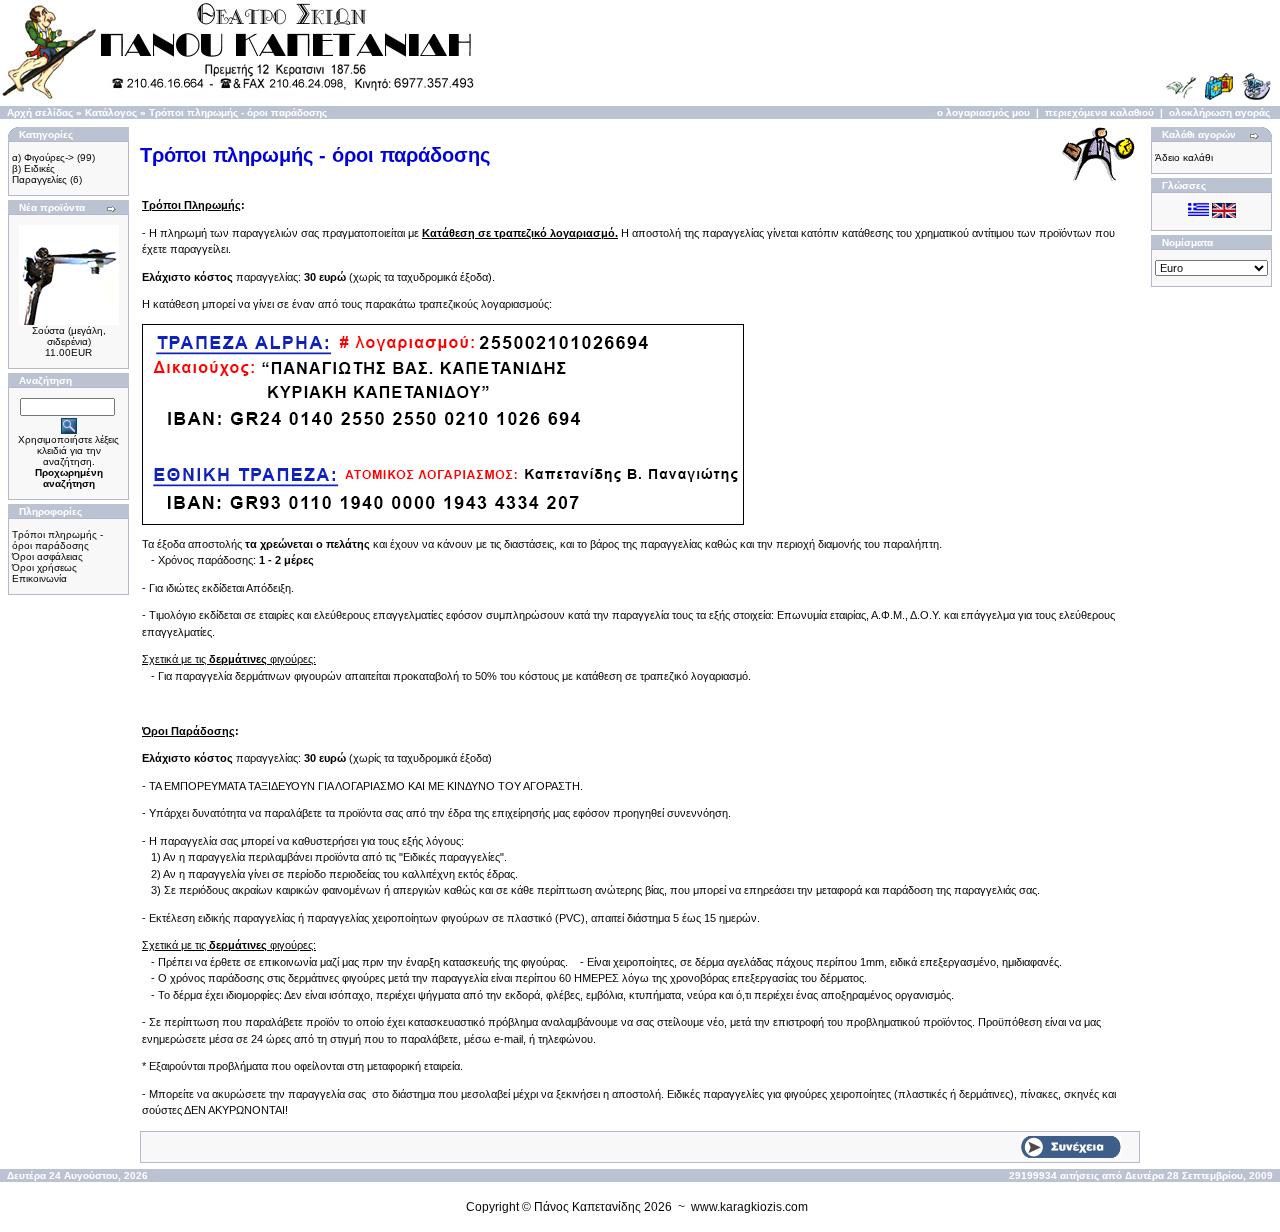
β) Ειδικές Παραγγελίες (39, 174)
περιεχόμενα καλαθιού (1099, 112)
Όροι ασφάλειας (47, 556)
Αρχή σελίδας (40, 112)
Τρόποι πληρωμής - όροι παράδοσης (238, 112)
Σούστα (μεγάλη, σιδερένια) (69, 336)
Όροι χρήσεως (44, 567)
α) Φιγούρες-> (43, 157)
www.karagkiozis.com (749, 1207)
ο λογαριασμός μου (983, 112)
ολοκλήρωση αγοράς (1219, 112)
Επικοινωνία (39, 578)
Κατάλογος (111, 112)
